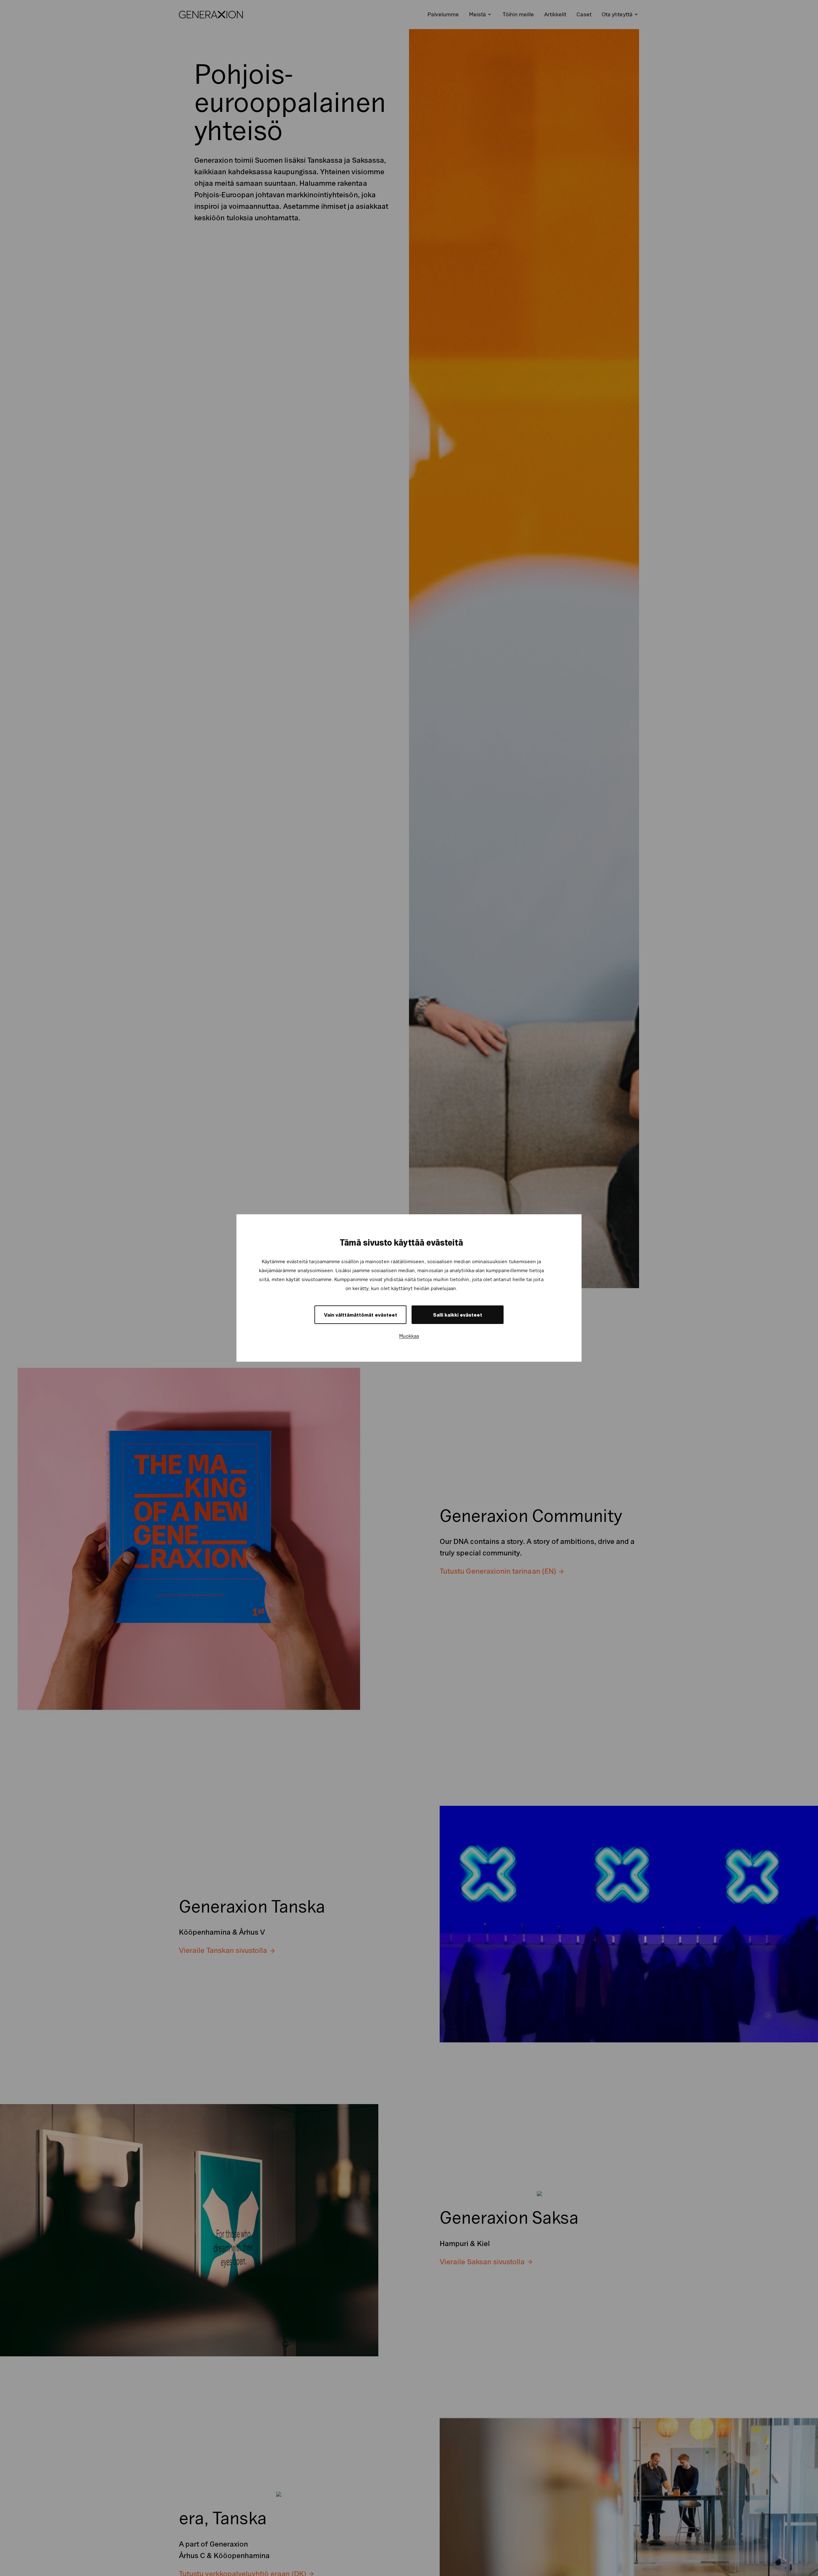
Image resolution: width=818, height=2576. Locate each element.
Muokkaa (409, 1336)
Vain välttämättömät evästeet (361, 1315)
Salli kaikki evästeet (458, 1315)
